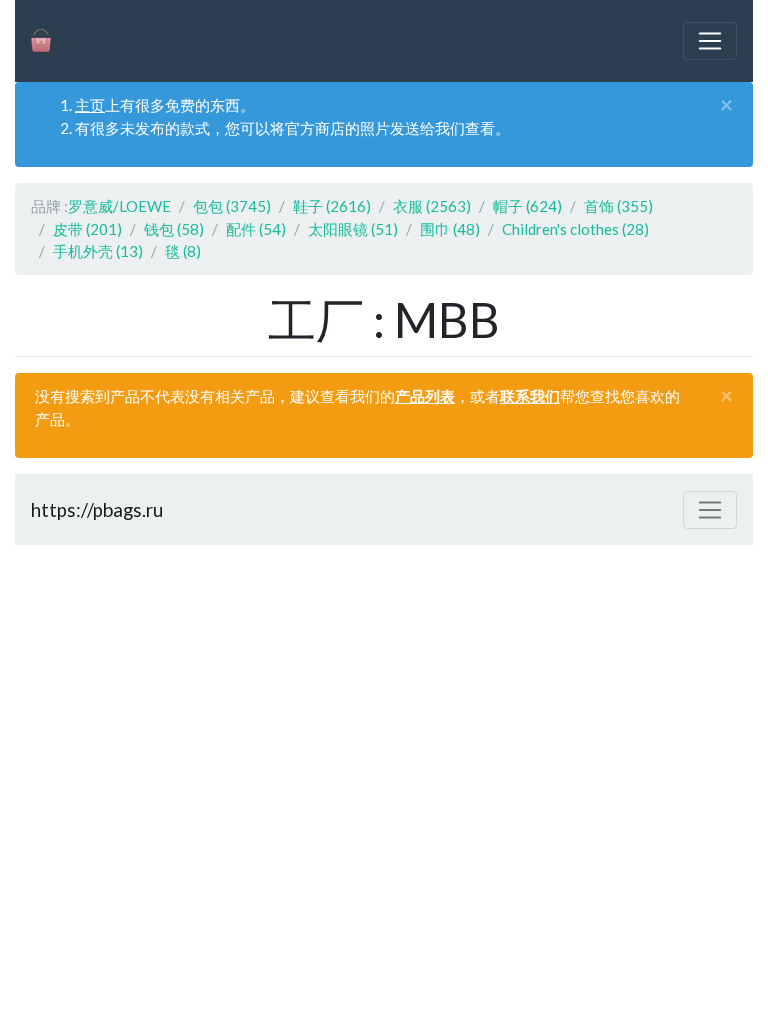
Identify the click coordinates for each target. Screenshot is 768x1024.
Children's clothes (575, 229)
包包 (232, 206)
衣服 (432, 206)
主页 (90, 105)
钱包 (174, 229)
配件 (256, 229)
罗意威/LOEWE (119, 206)
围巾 (450, 229)
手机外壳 (98, 251)
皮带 (87, 229)
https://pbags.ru (97, 509)
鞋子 (332, 206)
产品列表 (425, 396)
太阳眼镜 (353, 229)
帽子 (527, 206)
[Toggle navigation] (710, 41)
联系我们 (530, 396)
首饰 (618, 206)
